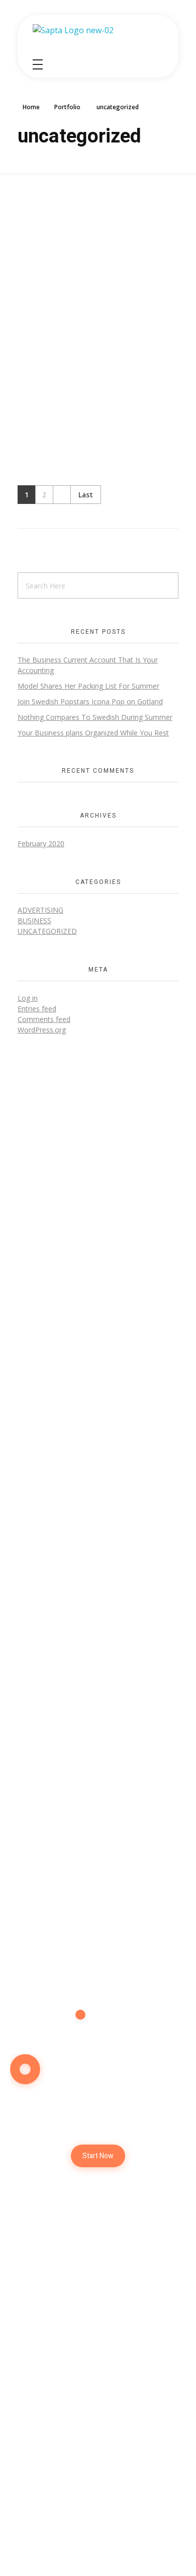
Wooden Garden (50, 336)
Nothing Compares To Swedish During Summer (95, 717)
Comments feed (44, 1019)
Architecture (37, 354)
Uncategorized (47, 931)
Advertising (40, 910)
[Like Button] (175, 338)
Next (62, 495)
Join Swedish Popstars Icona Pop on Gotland (90, 702)
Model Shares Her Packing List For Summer (88, 686)
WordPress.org (42, 1030)
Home (31, 107)
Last (86, 495)
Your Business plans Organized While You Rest (93, 733)
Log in (28, 998)
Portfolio (67, 107)
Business (34, 921)
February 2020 (41, 843)
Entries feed (37, 1009)
